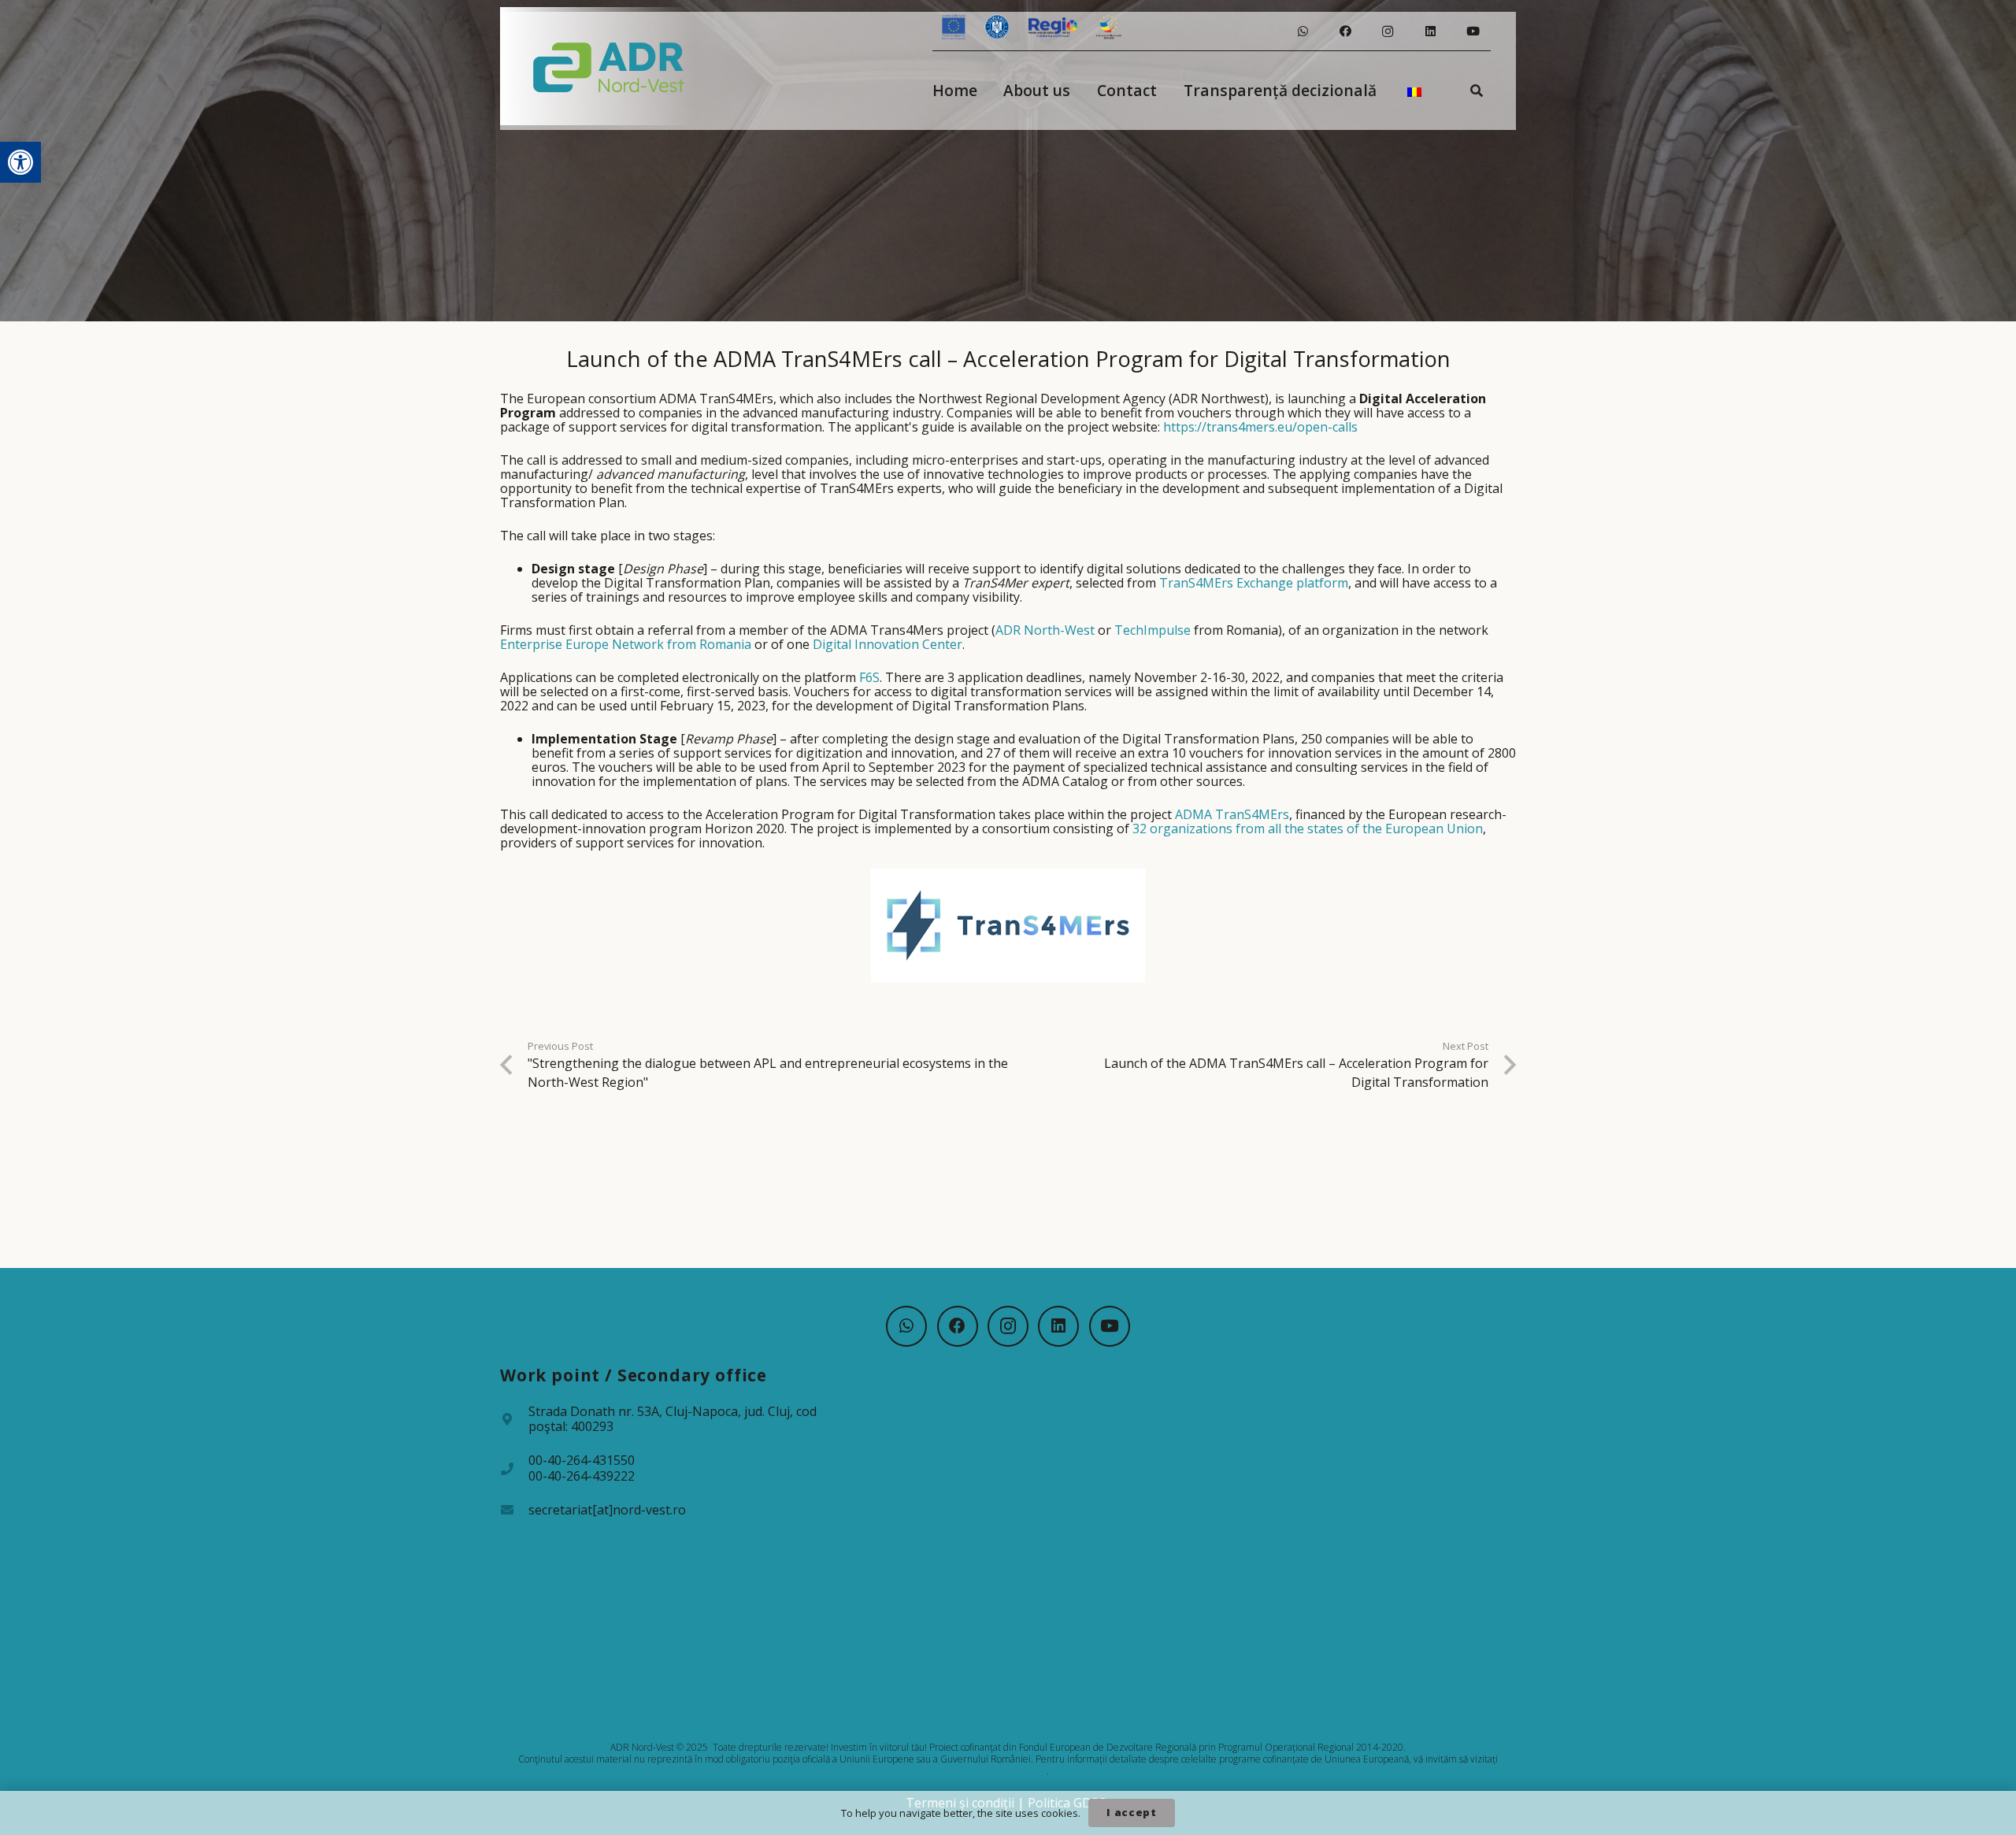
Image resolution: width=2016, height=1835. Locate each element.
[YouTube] (1473, 32)
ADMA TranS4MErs (1232, 814)
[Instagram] (1388, 32)
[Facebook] (1345, 32)
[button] (20, 162)
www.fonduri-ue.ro (1007, 1771)
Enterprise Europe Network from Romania (626, 644)
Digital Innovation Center (888, 644)
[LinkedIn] (1430, 32)
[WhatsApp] (1303, 32)
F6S (869, 677)
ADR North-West (1045, 630)
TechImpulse (1153, 630)
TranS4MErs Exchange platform (1254, 583)
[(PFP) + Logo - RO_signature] (609, 66)
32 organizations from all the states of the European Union (1308, 829)
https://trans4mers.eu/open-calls (1260, 427)
